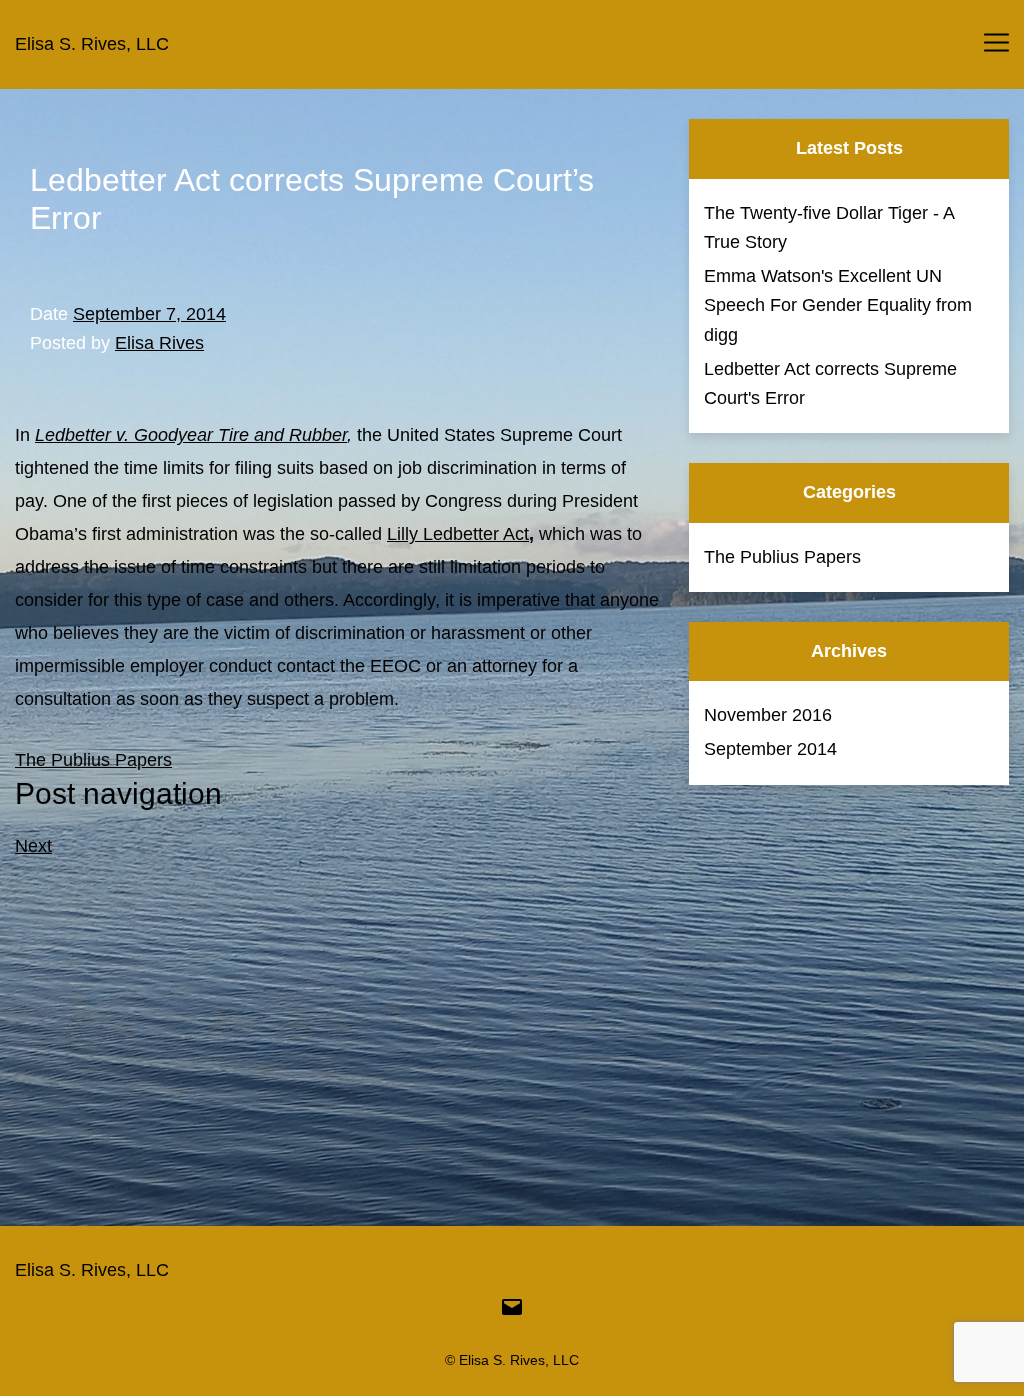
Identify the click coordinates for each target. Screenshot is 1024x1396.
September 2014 (770, 749)
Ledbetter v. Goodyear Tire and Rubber (191, 435)
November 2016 (768, 715)
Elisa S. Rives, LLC (92, 44)
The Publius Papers (93, 760)
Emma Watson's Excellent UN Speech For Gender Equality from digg (838, 305)
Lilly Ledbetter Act (458, 534)
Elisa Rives (159, 343)
